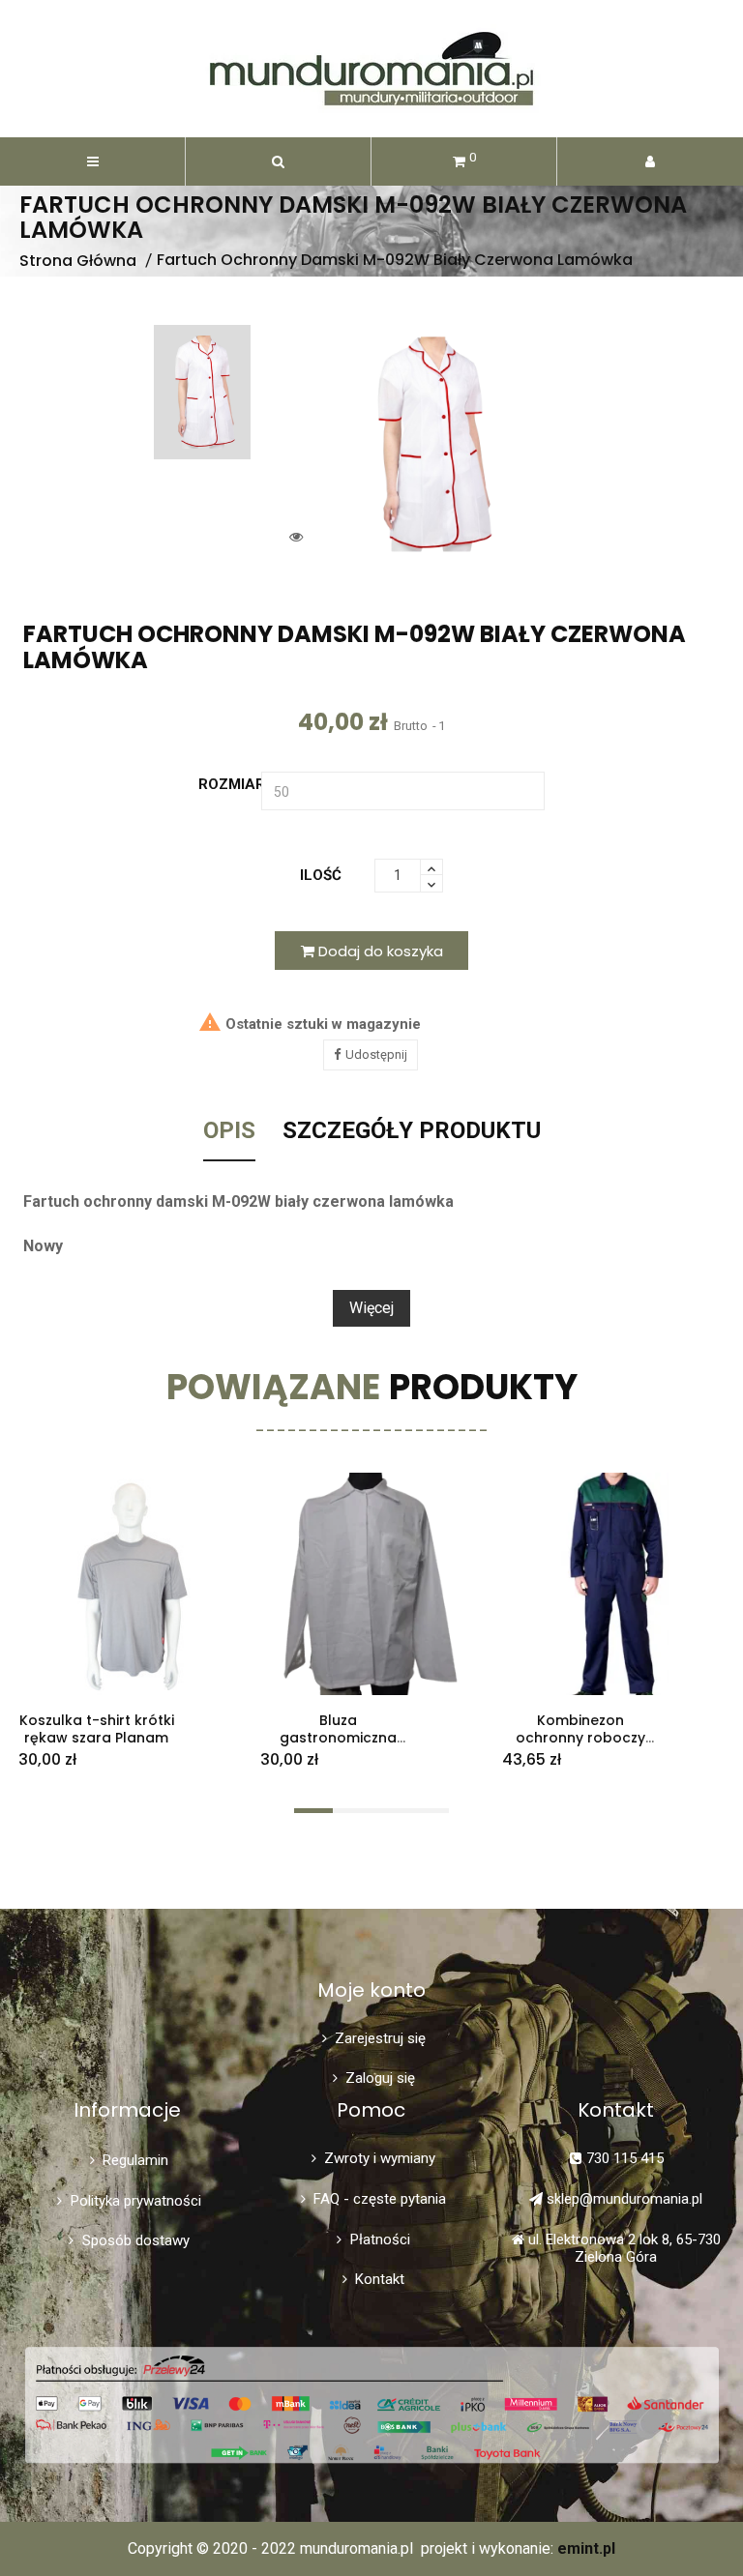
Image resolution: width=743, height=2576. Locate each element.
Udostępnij (376, 1054)
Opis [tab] (229, 1131)
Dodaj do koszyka (379, 951)
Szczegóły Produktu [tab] (412, 1131)
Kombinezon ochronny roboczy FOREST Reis (580, 1739)
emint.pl (586, 2548)
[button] (278, 161)
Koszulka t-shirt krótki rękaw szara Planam (97, 1729)
